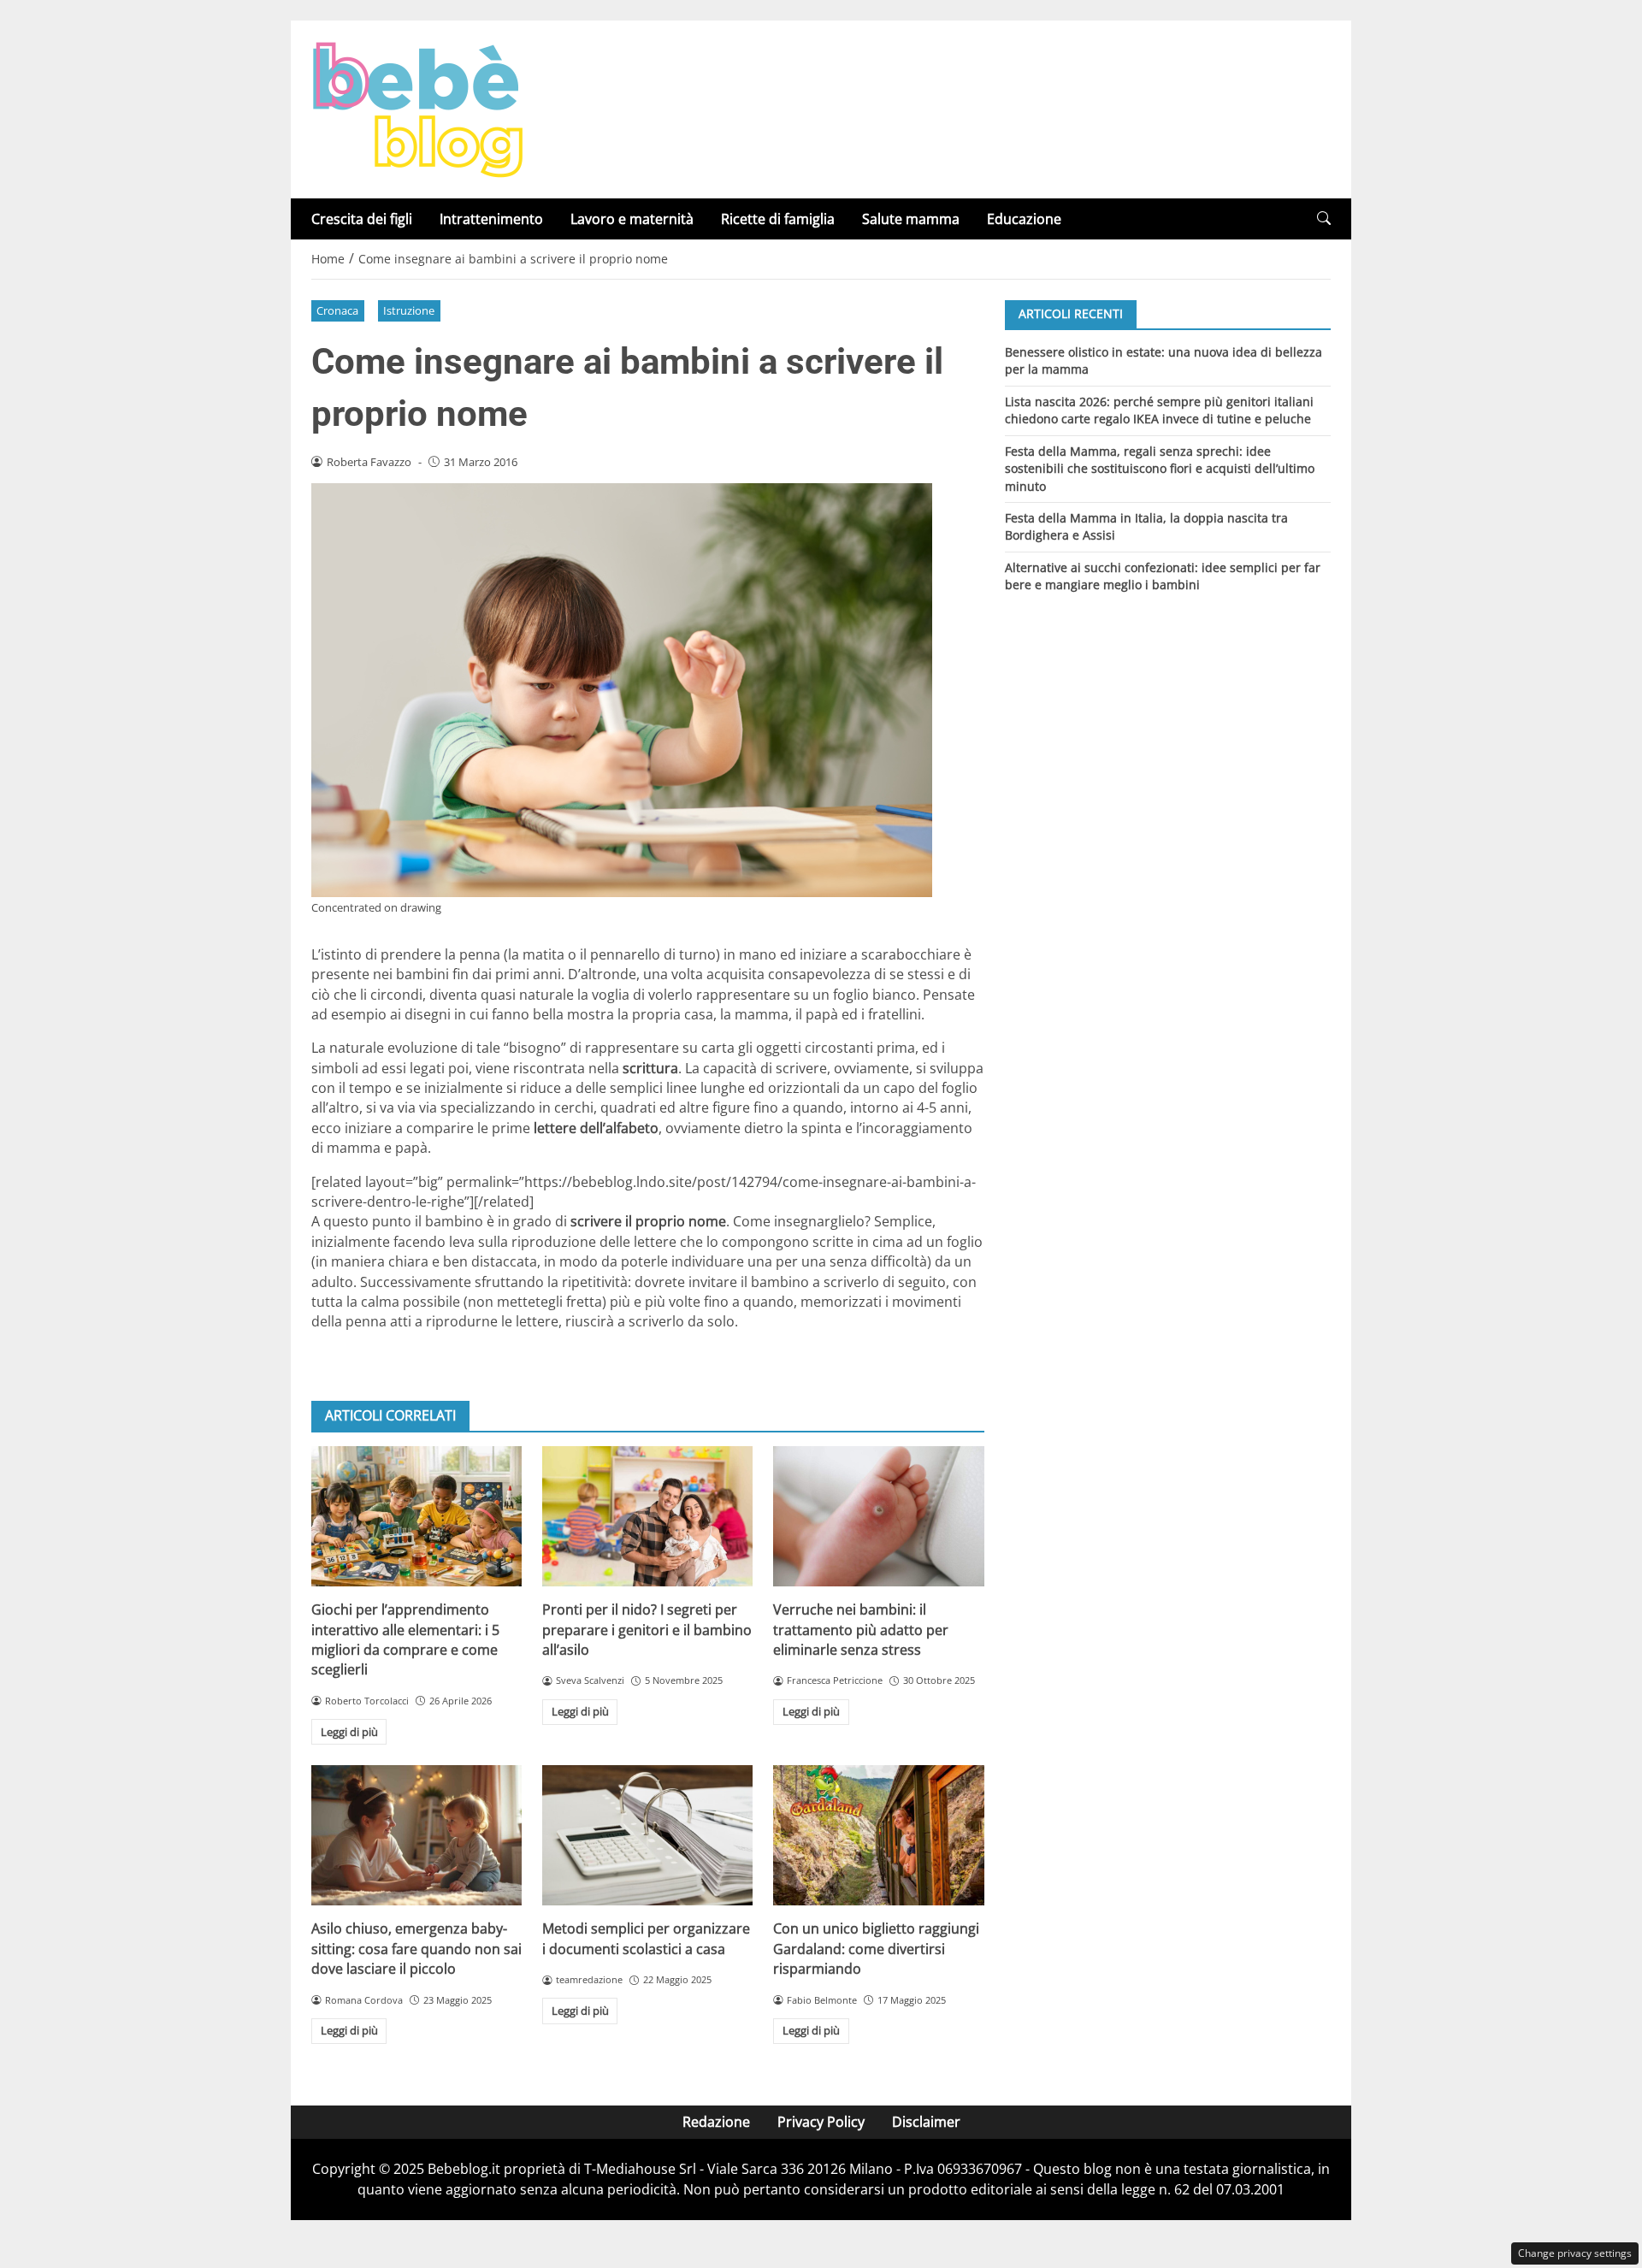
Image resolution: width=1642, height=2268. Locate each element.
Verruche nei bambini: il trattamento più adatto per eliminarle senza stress (861, 1630)
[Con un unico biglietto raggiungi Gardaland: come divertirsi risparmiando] (878, 1835)
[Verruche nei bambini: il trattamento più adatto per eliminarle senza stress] (878, 1516)
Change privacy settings (1575, 2253)
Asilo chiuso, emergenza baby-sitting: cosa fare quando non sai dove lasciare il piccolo (416, 1949)
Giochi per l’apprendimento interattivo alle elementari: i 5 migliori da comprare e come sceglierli (405, 1639)
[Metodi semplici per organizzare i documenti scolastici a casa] (647, 1835)
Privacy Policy (821, 2122)
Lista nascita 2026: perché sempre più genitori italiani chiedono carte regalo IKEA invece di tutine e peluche (1159, 409)
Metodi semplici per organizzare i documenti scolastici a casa (646, 1938)
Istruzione (409, 310)
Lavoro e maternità (632, 219)
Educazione (1024, 219)
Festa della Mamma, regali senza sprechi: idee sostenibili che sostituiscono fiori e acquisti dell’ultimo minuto (1160, 468)
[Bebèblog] (417, 108)
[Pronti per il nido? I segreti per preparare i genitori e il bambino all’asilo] (647, 1516)
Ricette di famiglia (778, 219)
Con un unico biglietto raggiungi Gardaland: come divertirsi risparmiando (876, 1949)
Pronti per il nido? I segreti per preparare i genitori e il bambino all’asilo (647, 1630)
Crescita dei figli (362, 219)
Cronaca (337, 310)
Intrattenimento (491, 219)
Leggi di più (349, 1732)
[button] (1324, 219)
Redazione (716, 2122)
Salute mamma (911, 219)
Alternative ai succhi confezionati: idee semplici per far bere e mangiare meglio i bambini (1163, 576)
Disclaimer (926, 2122)
